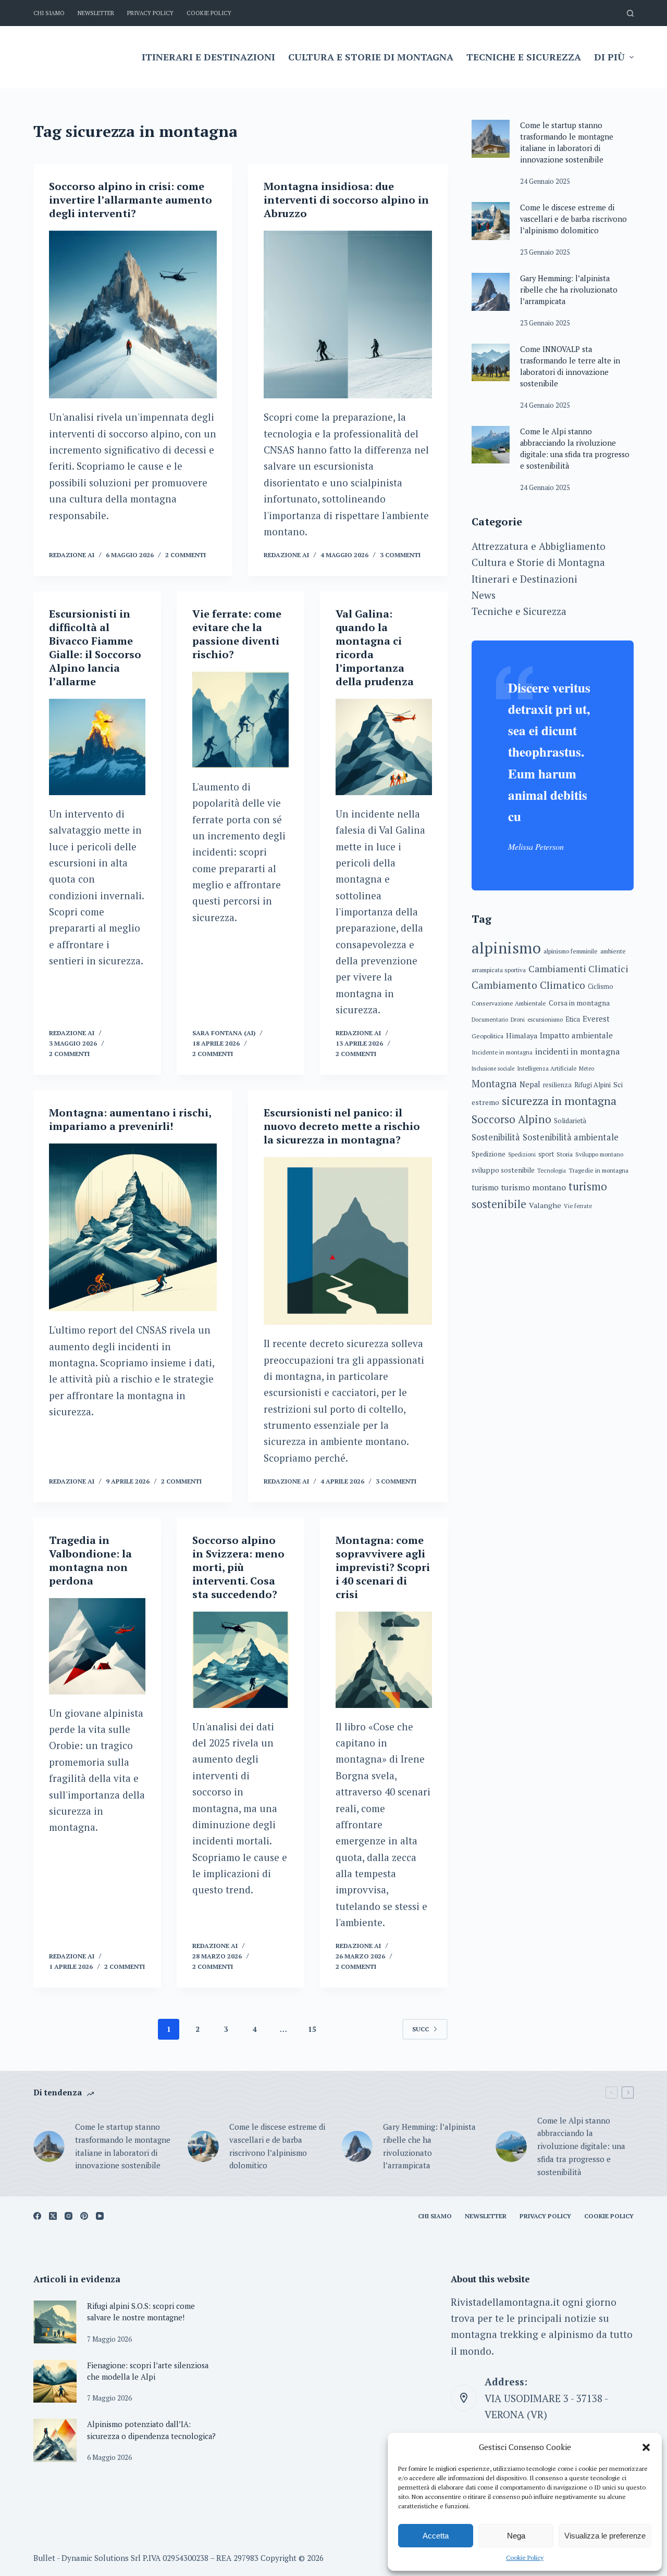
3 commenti (400, 555)
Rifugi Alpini (592, 1085)
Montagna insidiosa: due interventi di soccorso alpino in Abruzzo (346, 200)
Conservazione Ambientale (509, 1003)
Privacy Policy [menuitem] (150, 13)
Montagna (494, 1084)
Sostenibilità (496, 1137)
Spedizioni (522, 1154)
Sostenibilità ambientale (571, 1137)
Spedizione (489, 1154)
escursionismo (545, 1020)
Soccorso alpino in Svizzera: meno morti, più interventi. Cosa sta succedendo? (238, 1567)
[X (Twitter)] (53, 2216)
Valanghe (545, 1205)
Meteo (586, 1069)
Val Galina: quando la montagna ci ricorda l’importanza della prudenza (375, 648)
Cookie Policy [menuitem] (209, 13)
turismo (485, 1188)
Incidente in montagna (502, 1052)
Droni (518, 1020)
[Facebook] (37, 2216)
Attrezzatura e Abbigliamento (539, 546)
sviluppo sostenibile (503, 1170)
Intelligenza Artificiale (547, 1068)
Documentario (490, 1020)
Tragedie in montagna (598, 1170)
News (484, 595)
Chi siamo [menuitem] (49, 13)
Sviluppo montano (599, 1154)
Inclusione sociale (493, 1069)
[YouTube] (100, 2216)
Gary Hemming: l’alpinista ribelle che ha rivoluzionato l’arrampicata (569, 290)
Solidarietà (570, 1121)
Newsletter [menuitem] (96, 13)
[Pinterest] (84, 2216)
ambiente (613, 951)
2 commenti (186, 555)
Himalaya (522, 1035)
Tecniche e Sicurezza (519, 611)
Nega (516, 2536)
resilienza (557, 1085)
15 (312, 2029)
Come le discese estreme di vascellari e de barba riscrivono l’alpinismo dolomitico (573, 219)
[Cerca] (630, 13)
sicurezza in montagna (559, 1101)
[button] (646, 2447)
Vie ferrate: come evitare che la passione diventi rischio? (237, 634)
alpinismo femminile (571, 951)
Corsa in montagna (579, 1003)
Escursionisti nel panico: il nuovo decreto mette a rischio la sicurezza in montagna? (342, 1126)
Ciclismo (601, 987)
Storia (565, 1154)
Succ (421, 2029)
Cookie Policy (525, 2558)
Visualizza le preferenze (605, 2536)
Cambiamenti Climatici (578, 969)
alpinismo (506, 948)
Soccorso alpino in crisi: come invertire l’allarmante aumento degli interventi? (131, 200)
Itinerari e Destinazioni (524, 579)
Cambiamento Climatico (528, 985)
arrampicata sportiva (499, 970)
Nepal (530, 1084)
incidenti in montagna (578, 1051)
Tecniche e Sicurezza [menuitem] (524, 57)
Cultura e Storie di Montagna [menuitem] (371, 57)
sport (546, 1154)
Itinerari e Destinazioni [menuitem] (208, 57)
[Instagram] (69, 2216)
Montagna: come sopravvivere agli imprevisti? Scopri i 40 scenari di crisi (383, 1567)
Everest (596, 1019)
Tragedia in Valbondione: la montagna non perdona (90, 1560)
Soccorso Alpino (511, 1119)
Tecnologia (552, 1171)
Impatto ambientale (576, 1035)
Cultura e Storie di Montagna (538, 562)
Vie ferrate (578, 1206)
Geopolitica (487, 1036)
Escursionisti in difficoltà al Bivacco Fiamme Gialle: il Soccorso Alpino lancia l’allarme (95, 648)
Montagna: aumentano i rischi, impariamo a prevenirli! (130, 1119)
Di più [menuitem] (609, 57)
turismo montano (534, 1188)
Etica (573, 1019)
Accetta (436, 2536)
